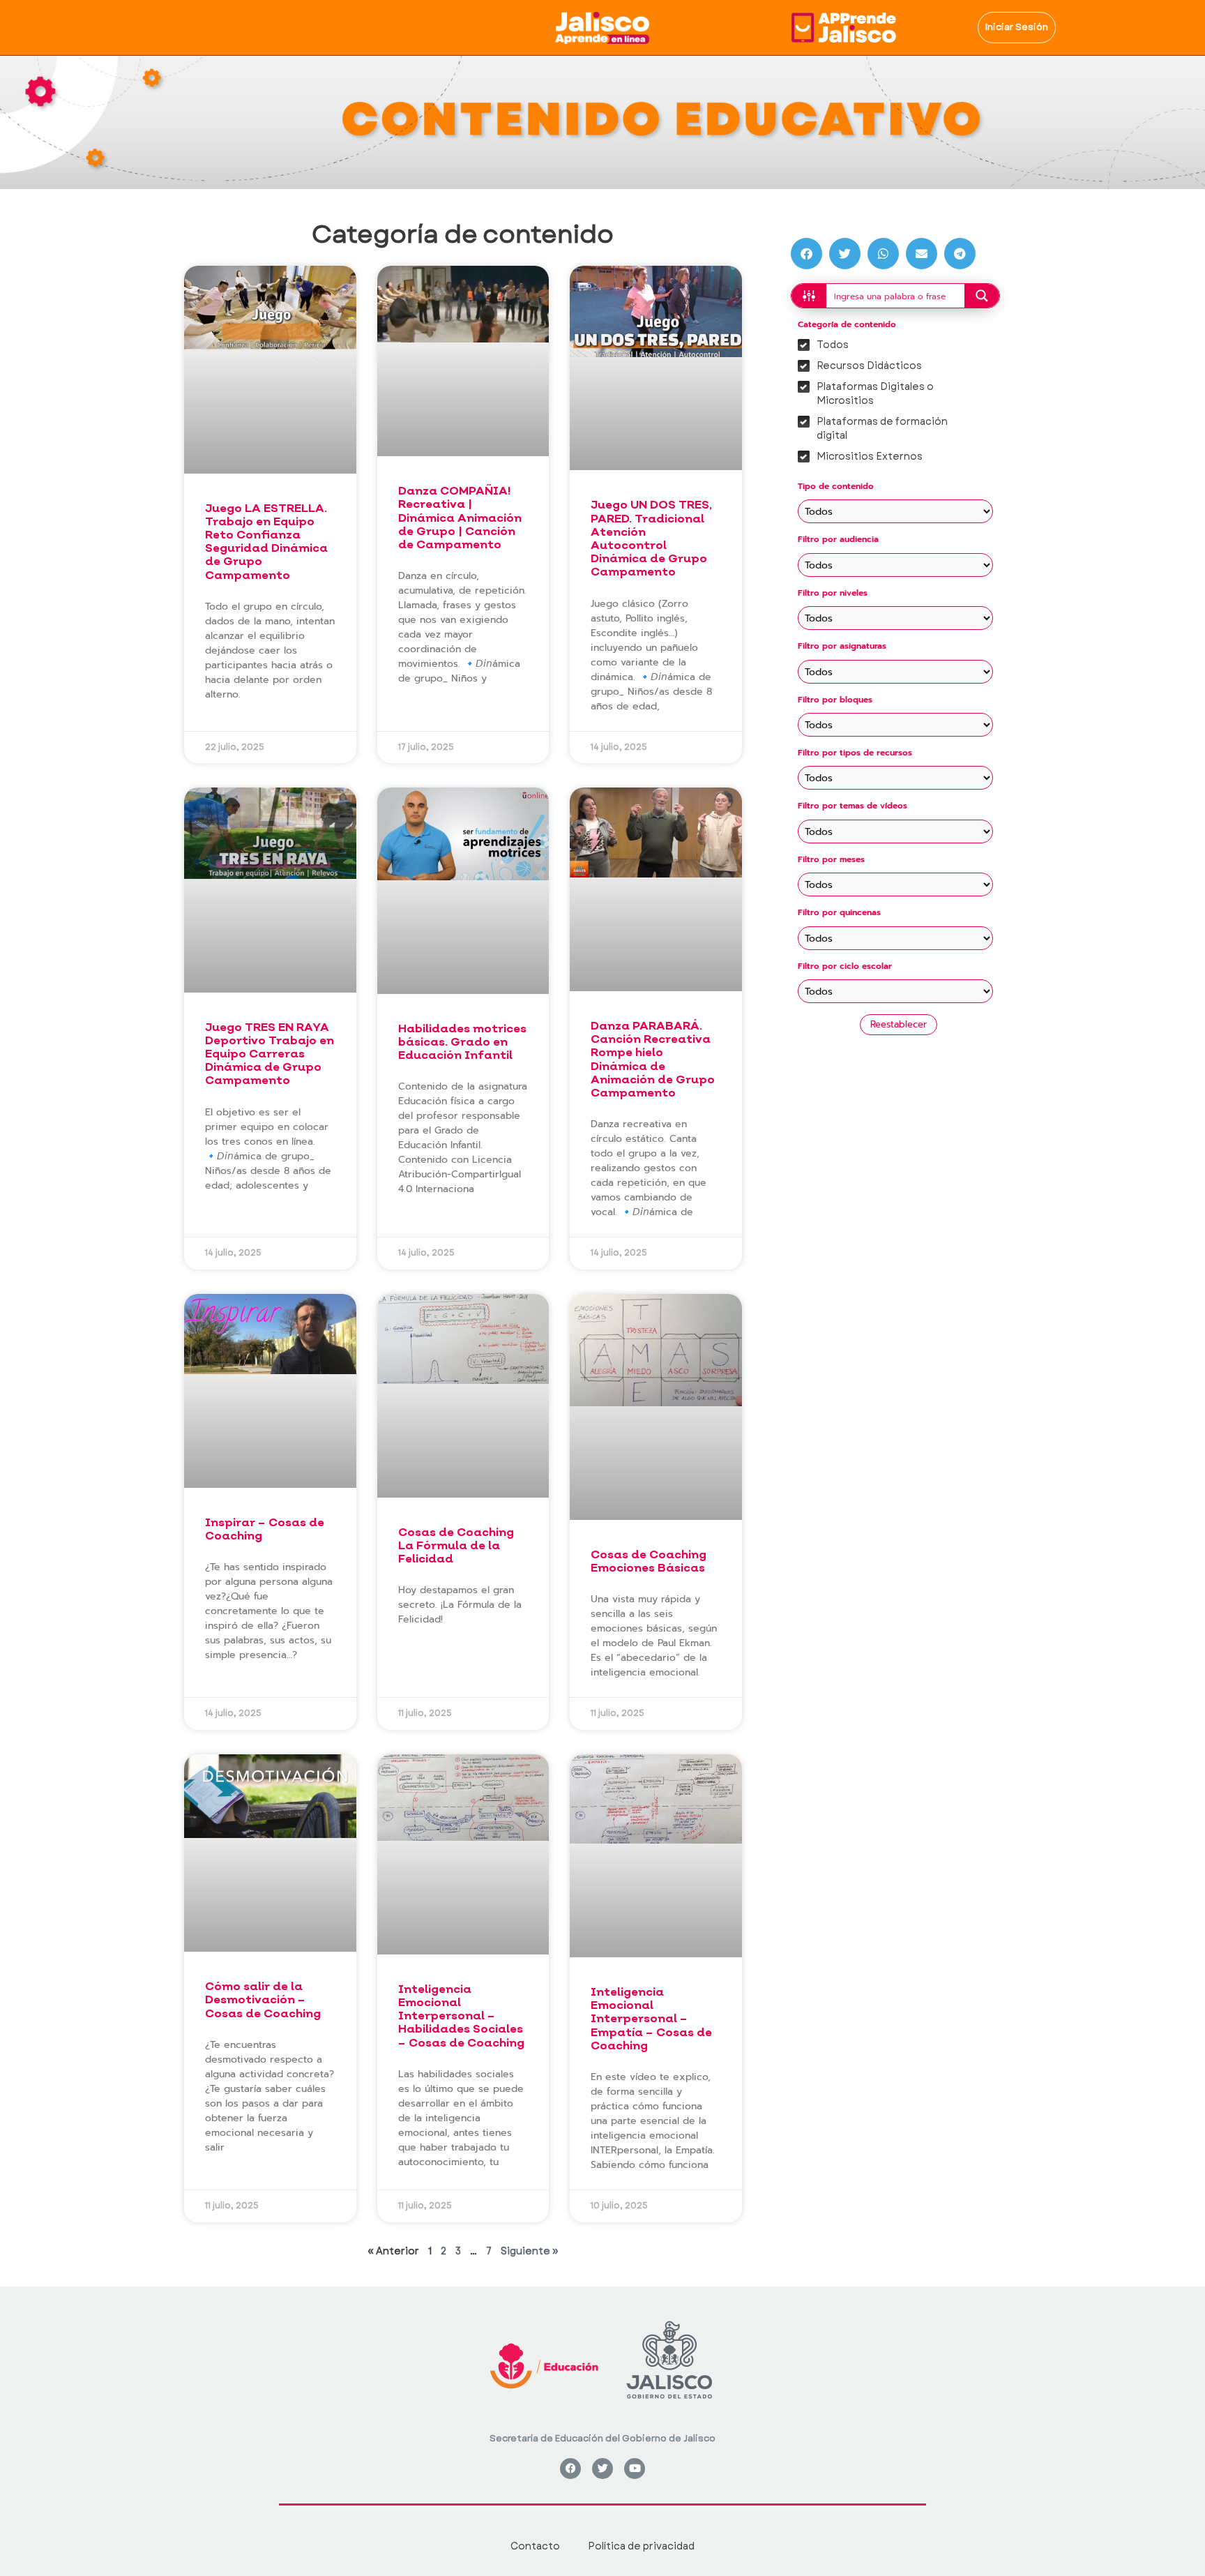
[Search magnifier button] (982, 296)
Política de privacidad (641, 2546)
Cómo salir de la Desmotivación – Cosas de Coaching (263, 1999)
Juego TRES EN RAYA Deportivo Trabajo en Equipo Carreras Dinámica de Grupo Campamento (270, 1054)
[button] (806, 254)
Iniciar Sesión (1017, 27)
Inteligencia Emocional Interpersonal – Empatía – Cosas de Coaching (651, 2019)
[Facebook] (570, 2469)
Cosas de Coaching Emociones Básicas (649, 1561)
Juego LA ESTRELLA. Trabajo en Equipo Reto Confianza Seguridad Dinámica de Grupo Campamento (266, 542)
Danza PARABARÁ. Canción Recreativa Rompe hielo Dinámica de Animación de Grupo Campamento (653, 1059)
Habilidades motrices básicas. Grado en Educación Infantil (462, 1042)
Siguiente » (530, 2251)
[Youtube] (635, 2469)
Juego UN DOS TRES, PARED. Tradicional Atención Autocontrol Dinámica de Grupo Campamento (651, 538)
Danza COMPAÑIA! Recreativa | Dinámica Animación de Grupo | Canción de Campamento (460, 518)
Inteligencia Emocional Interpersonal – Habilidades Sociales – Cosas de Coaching (461, 2016)
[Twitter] (602, 2469)
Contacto (535, 2546)
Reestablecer (899, 1024)
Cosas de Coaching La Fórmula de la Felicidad (456, 1545)
